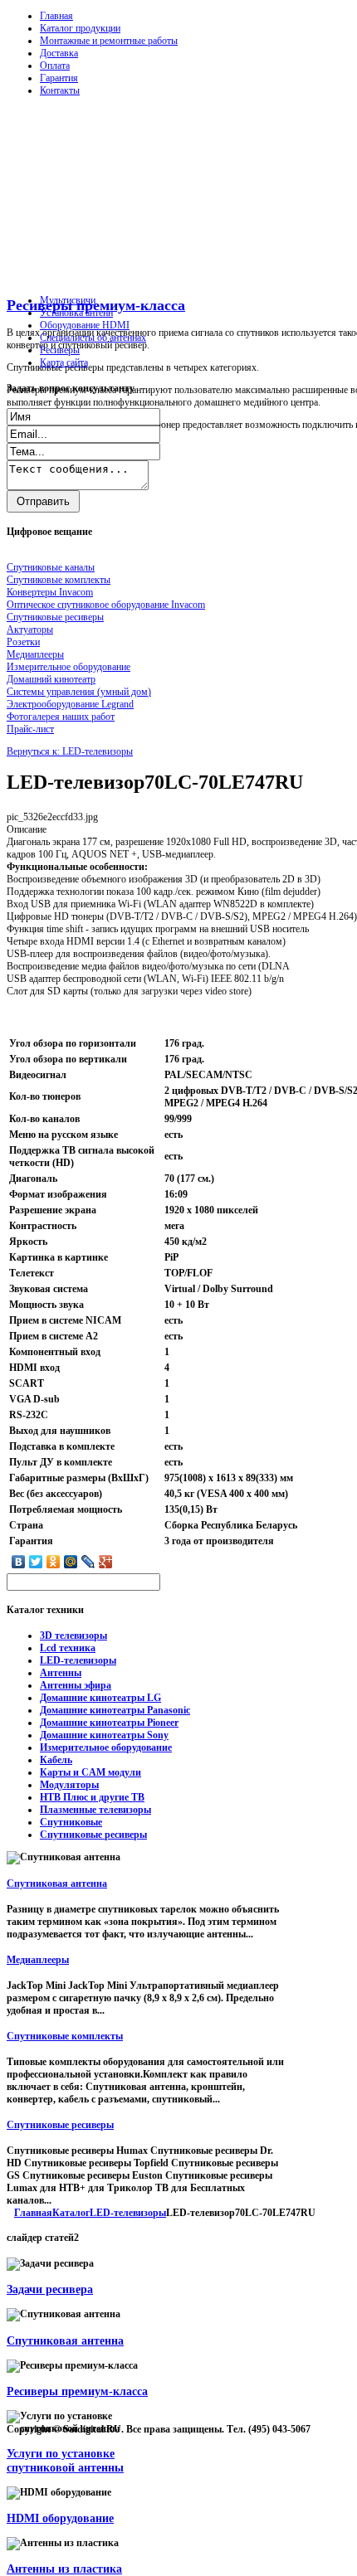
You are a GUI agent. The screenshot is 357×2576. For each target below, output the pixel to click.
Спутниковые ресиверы (93, 1835)
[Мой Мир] (71, 1562)
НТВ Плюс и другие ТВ (92, 1797)
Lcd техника (68, 1648)
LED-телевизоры (78, 1660)
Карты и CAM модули (90, 1772)
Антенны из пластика (64, 2569)
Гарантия (59, 78)
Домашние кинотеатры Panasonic (115, 1710)
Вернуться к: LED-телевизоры (70, 751)
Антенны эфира (76, 1685)
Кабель (56, 1760)
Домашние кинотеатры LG (100, 1698)
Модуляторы (69, 1785)
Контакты (60, 90)
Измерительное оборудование (106, 1747)
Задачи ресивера (50, 2289)
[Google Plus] (106, 1562)
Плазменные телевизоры (95, 1810)
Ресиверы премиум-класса (96, 305)
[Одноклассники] (54, 1562)
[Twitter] (36, 1562)
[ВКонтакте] (19, 1562)
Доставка (59, 53)
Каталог (71, 2213)
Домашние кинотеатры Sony (104, 1735)
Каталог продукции (80, 28)
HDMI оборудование (60, 2518)
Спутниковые (71, 1822)
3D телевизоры (73, 1636)
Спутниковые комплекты (65, 2036)
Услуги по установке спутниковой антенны (65, 2460)
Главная (56, 16)
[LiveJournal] (88, 1562)
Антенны (61, 1673)
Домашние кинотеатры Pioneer (109, 1723)
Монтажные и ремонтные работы (109, 41)
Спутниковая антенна (57, 1883)
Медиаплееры (38, 1960)
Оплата (55, 66)
